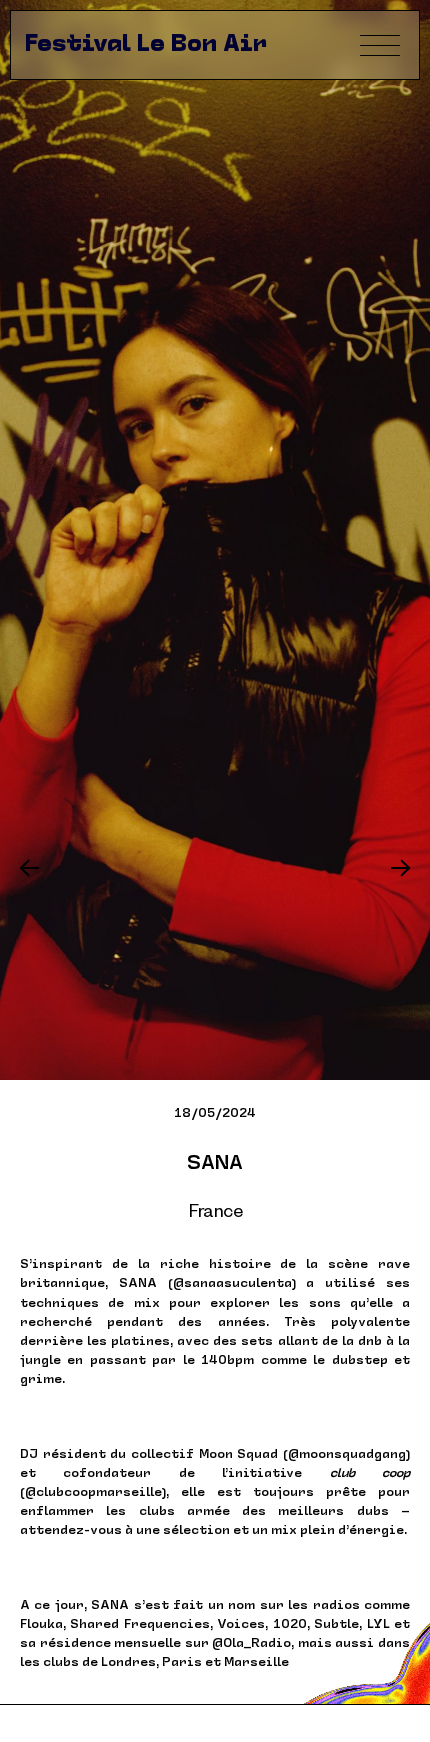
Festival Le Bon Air (146, 45)
